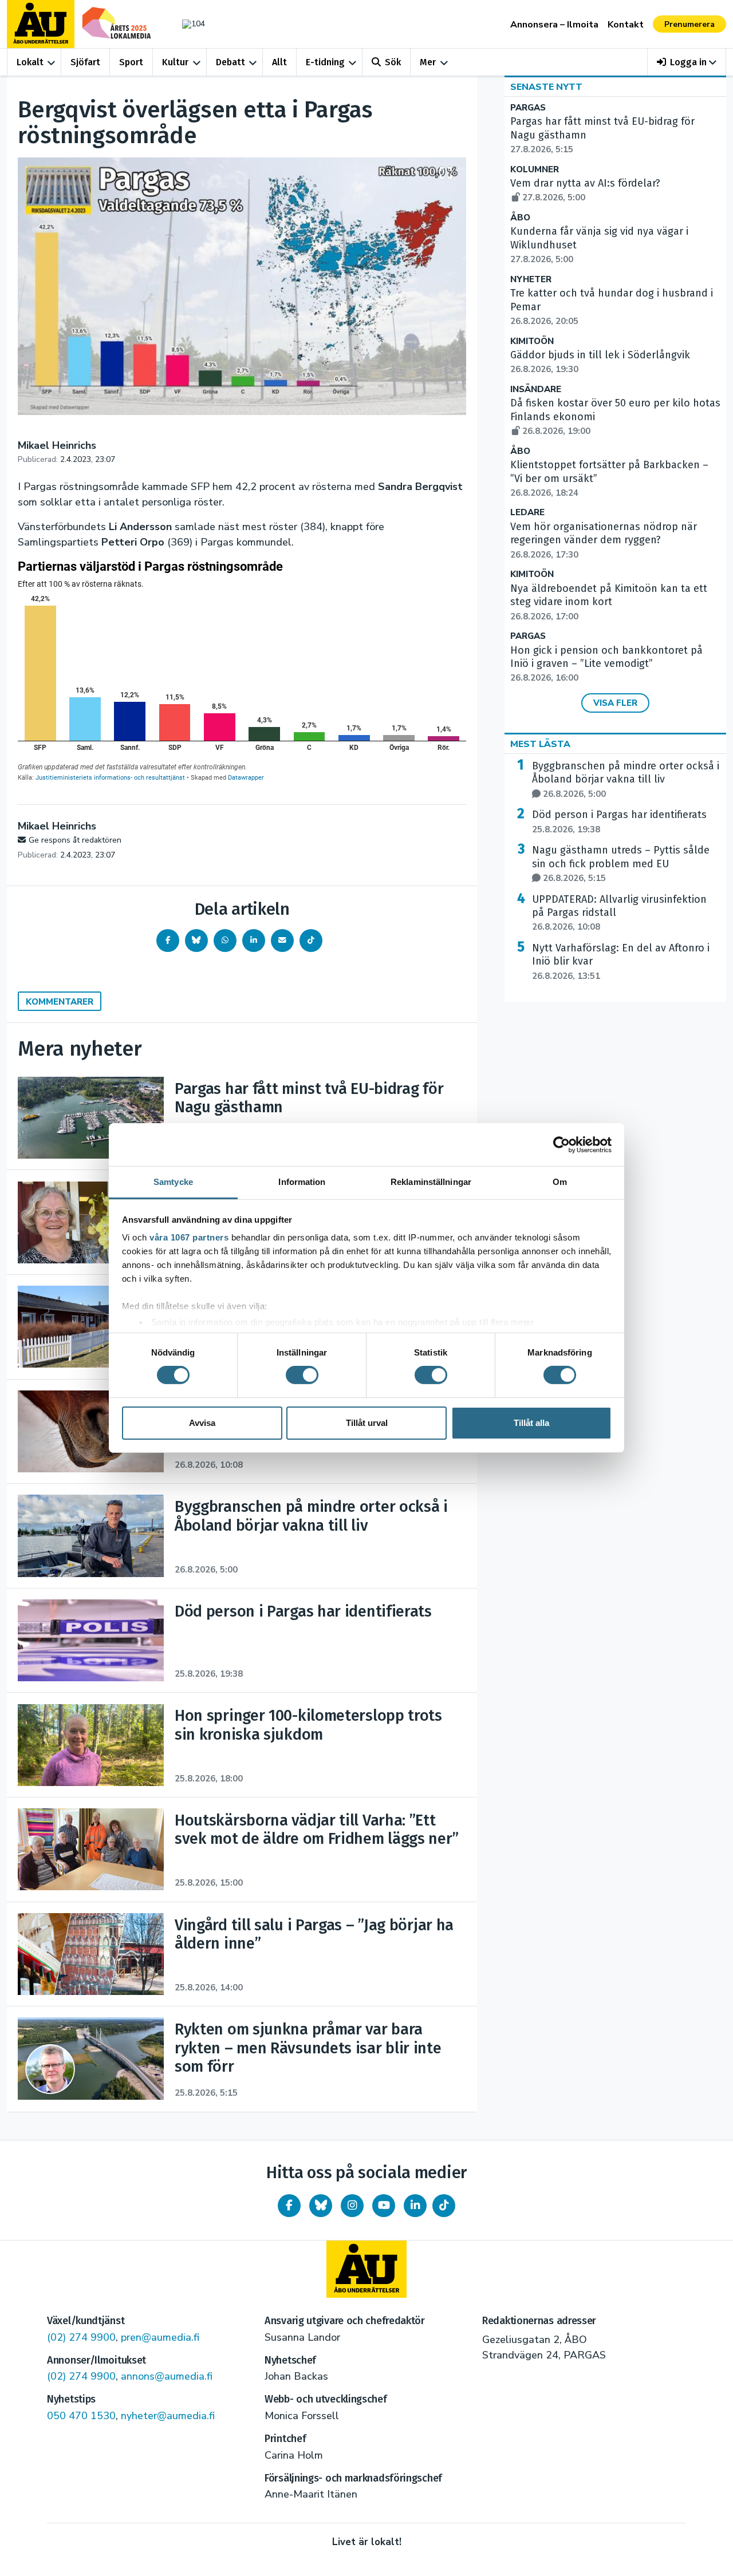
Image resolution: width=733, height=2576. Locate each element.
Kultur (175, 62)
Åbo (520, 218)
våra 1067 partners (189, 1237)
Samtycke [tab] (173, 1182)
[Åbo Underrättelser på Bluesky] (321, 2206)
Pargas (528, 108)
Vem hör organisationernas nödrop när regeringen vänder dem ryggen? (604, 540)
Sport (131, 62)
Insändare (536, 390)
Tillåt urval (367, 1423)
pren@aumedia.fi (160, 2337)
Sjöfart (85, 62)
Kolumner (535, 170)
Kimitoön (532, 341)
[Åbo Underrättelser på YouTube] (384, 2206)
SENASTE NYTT (546, 87)
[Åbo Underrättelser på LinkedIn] (415, 2206)
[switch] (302, 1375)
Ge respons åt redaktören (75, 840)
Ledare (527, 513)
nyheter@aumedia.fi (168, 2416)
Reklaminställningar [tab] (431, 1182)
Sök (393, 62)
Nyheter (531, 280)
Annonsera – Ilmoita (554, 25)
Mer (428, 62)
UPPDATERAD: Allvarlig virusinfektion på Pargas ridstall (619, 913)
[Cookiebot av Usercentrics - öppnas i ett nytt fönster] (561, 1144)
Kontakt (626, 25)
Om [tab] (560, 1182)
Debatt (230, 62)
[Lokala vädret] (188, 24)
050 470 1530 (81, 2416)
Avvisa (202, 1423)
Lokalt (30, 62)
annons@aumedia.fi (167, 2376)
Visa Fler (615, 703)
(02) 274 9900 (81, 2337)
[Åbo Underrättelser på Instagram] (352, 2206)
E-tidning (325, 62)
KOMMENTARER (60, 1002)
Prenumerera (689, 24)
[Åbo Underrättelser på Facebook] (289, 2206)
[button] (687, 62)
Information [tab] (302, 1182)
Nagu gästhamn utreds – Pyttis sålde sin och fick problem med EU (621, 864)
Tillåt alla (531, 1423)
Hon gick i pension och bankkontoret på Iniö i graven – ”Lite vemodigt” (606, 664)
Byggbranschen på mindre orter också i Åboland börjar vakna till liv (626, 780)
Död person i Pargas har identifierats (619, 821)
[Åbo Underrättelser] (366, 2269)
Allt (279, 62)
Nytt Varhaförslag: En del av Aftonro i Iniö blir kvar (621, 962)
